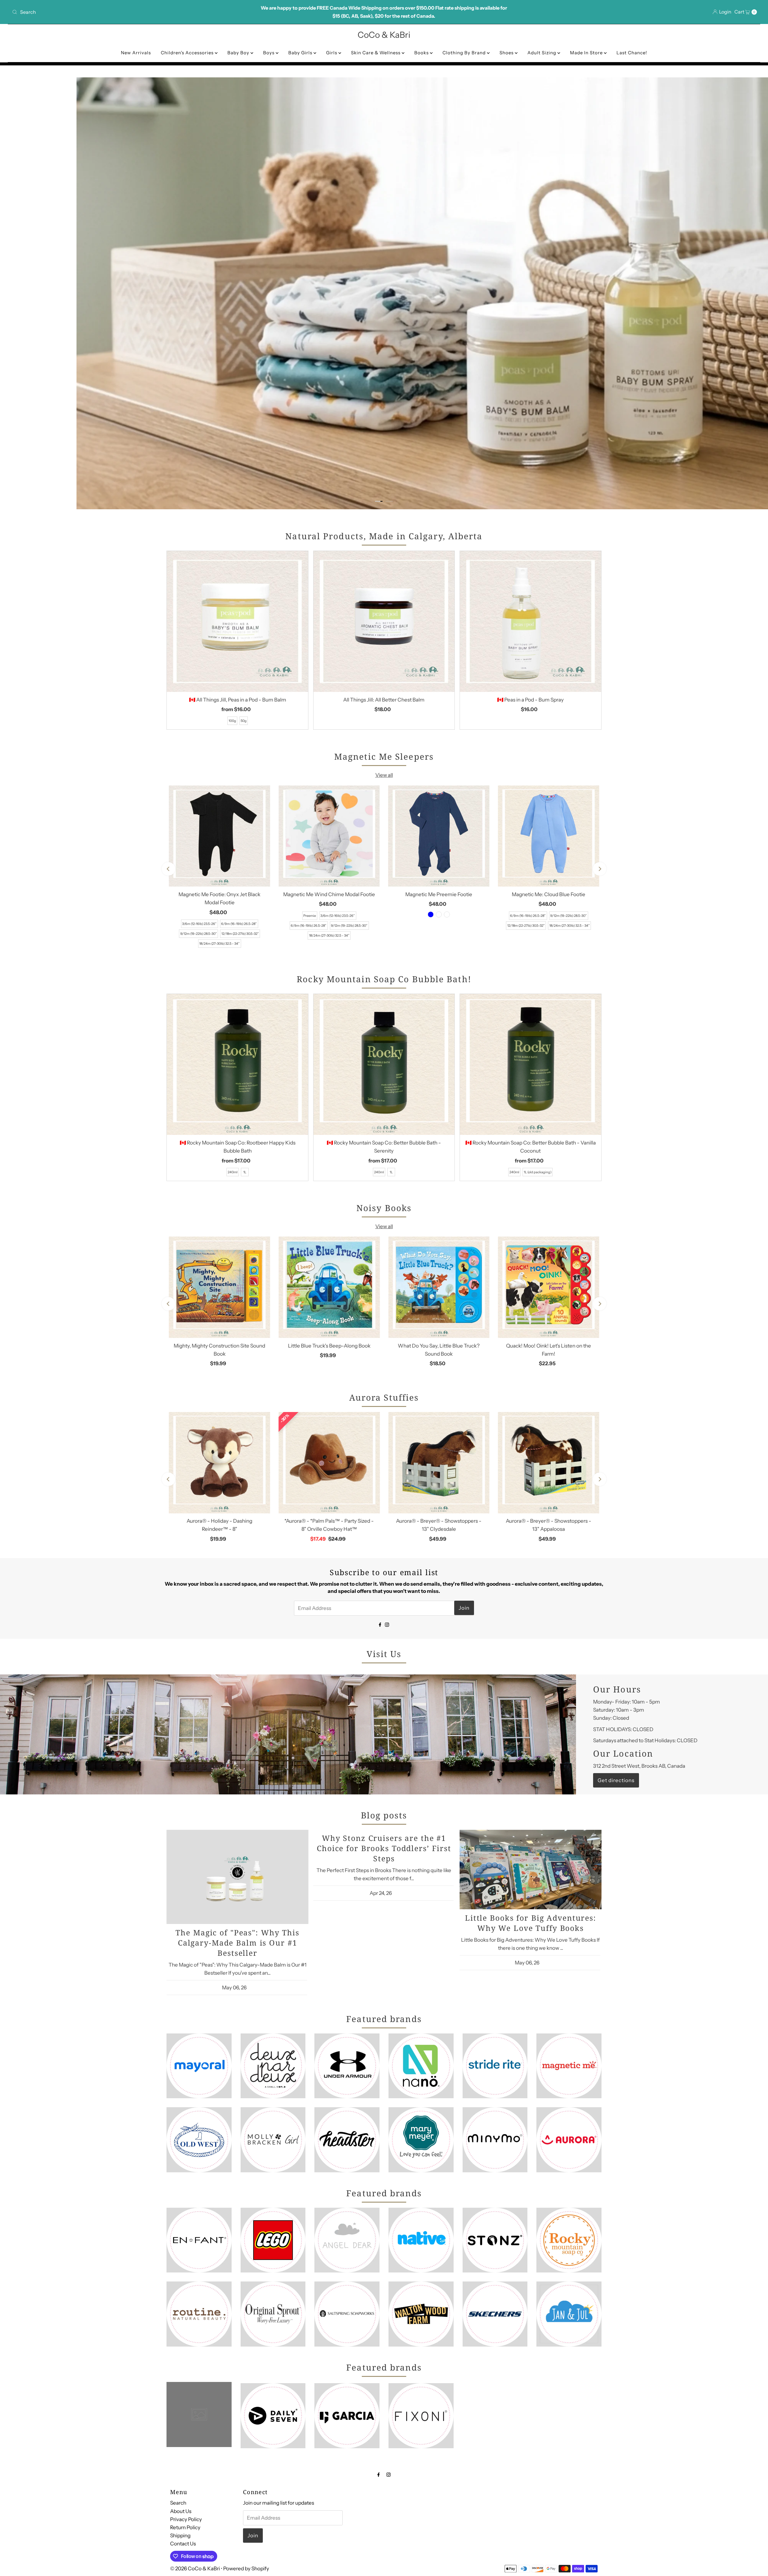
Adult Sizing (542, 53)
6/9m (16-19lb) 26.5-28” (239, 924)
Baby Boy (239, 53)
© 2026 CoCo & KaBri (195, 2569)
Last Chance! (632, 53)
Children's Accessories (188, 53)
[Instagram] (387, 1624)
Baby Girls (301, 53)
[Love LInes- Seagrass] (447, 914)
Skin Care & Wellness (376, 53)
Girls (332, 53)
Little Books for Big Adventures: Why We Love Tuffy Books (531, 1922)
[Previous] (168, 869)
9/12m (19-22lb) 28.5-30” (199, 934)
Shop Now (30, 94)
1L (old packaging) (538, 1172)
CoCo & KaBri (384, 35)
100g (232, 721)
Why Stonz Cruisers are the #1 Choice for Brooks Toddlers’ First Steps (384, 1848)
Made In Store (587, 53)
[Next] (600, 869)
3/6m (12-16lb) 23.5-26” (199, 924)
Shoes (507, 53)
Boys (269, 53)
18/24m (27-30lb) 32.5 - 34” (219, 944)
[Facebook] (380, 1624)
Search (178, 2503)
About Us (181, 2511)
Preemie (310, 916)
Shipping (180, 2536)
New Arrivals (136, 53)
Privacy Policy (186, 2519)
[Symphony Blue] (431, 914)
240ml (233, 1172)
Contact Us (183, 2544)
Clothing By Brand (465, 53)
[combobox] (133, 12)
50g (244, 721)
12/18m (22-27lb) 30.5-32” (240, 934)
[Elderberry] (439, 914)
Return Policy (185, 2527)
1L (245, 1172)
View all (384, 775)
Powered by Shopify (246, 2569)
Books (422, 53)
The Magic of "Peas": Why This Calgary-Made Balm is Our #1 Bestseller (237, 1942)
